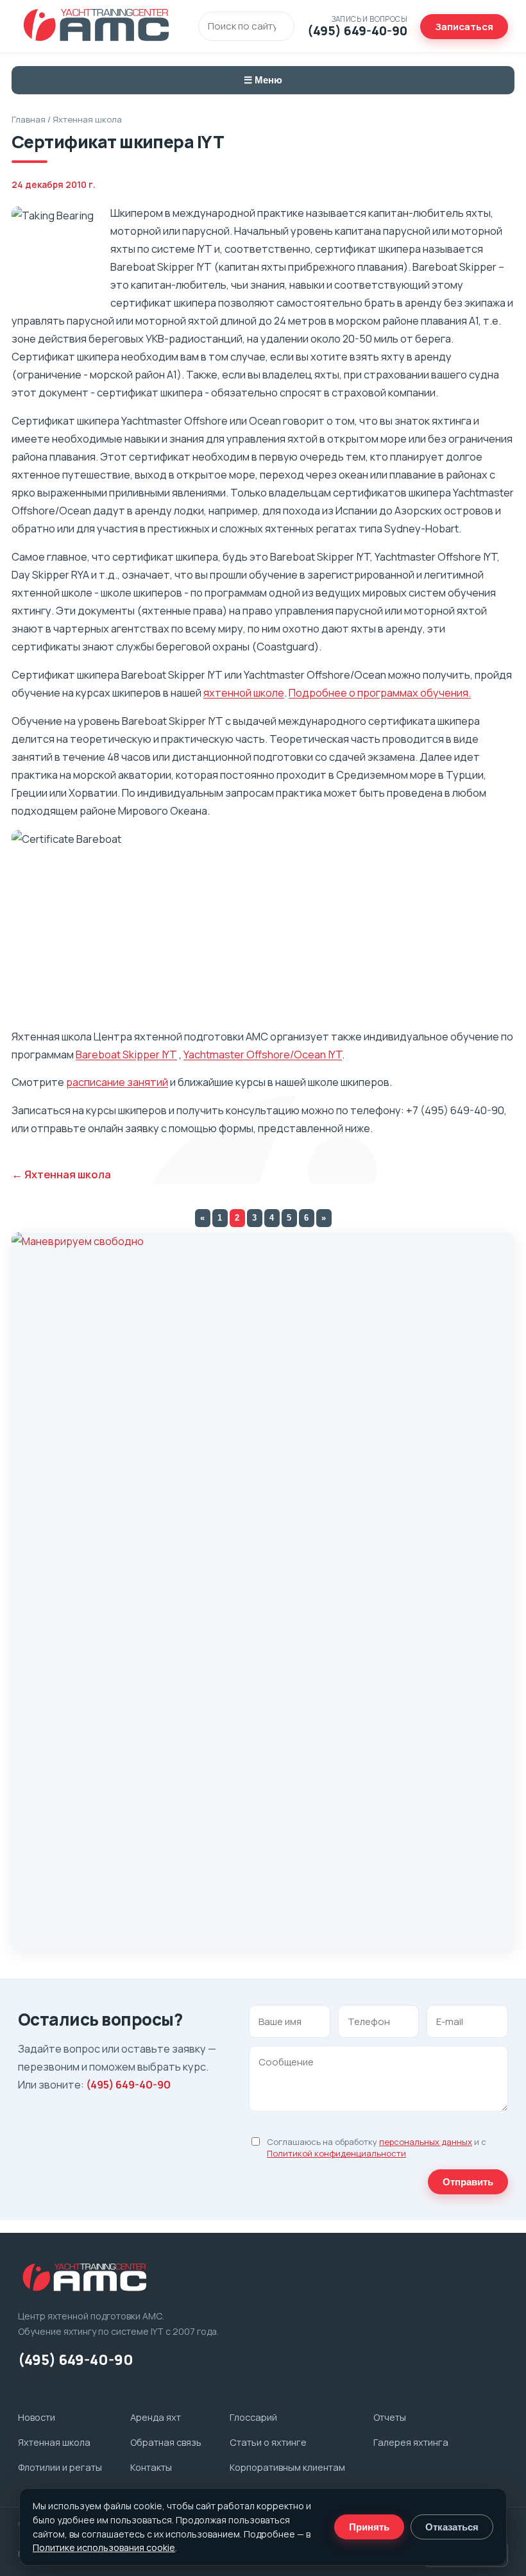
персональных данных (426, 2142)
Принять (369, 2527)
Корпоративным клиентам (287, 2467)
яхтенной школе (244, 692)
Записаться (464, 27)
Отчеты (390, 2417)
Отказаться (452, 2527)
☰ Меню (263, 80)
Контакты (151, 2467)
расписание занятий (117, 1082)
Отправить (468, 2182)
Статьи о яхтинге (268, 2442)
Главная (29, 119)
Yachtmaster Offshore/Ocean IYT (263, 1054)
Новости (37, 2417)
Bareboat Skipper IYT (126, 1054)
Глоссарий (253, 2417)
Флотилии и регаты (60, 2467)
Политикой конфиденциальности (336, 2153)
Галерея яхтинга (411, 2442)
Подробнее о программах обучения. (380, 692)
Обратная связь (166, 2442)
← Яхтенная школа (61, 1174)
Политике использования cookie (104, 2547)
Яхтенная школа (87, 119)
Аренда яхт (156, 2417)
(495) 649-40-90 (128, 2084)
